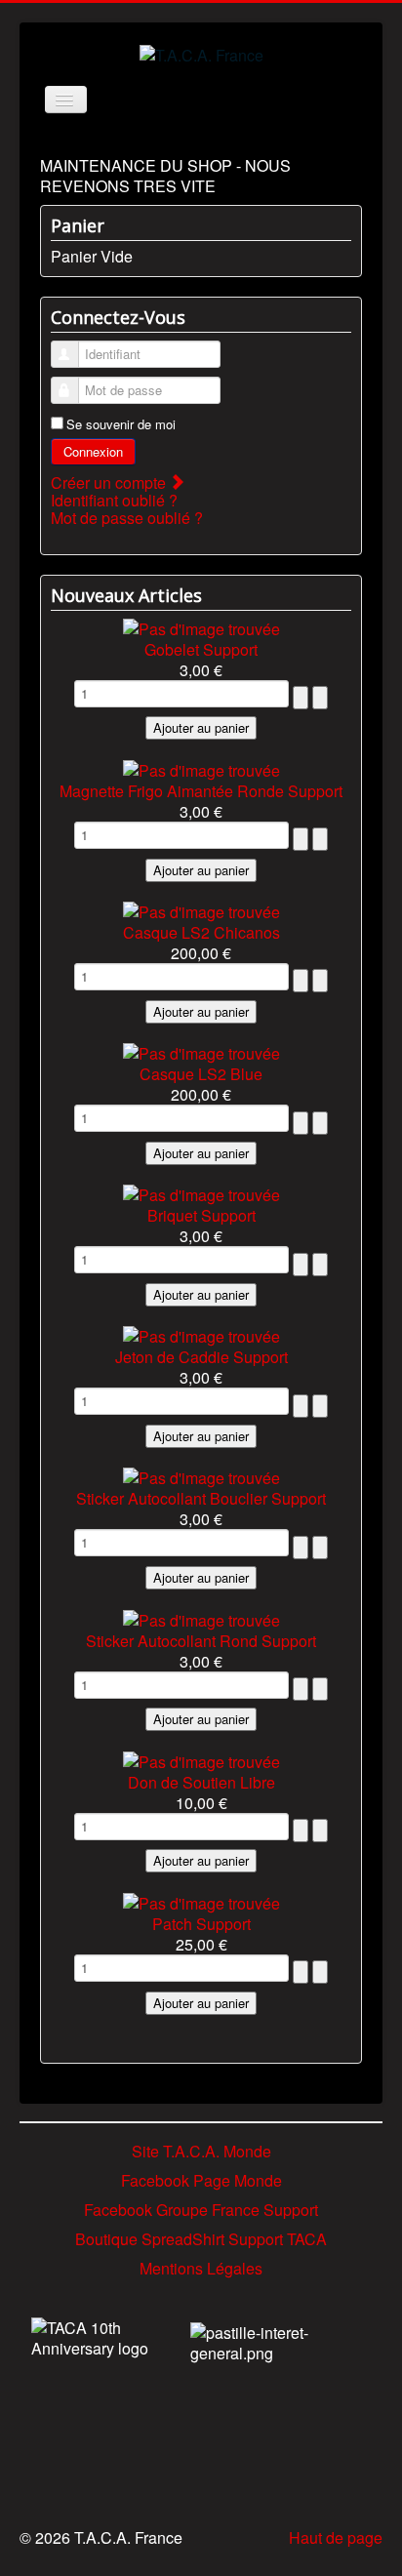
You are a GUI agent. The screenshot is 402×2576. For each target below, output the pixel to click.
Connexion (93, 451)
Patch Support (201, 1924)
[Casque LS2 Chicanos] (201, 910)
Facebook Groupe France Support (201, 2210)
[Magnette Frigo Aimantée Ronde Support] (201, 767)
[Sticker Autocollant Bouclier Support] (201, 1476)
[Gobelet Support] (201, 626)
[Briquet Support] (201, 1193)
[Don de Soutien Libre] (201, 1759)
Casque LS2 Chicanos (201, 932)
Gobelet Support (201, 649)
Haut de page (336, 2537)
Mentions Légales (201, 2268)
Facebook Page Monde (201, 2180)
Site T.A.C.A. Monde (201, 2151)
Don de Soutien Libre (201, 1782)
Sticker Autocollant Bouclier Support (201, 1498)
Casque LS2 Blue (201, 1074)
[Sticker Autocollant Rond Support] (201, 1617)
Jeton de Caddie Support (201, 1357)
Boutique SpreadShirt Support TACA (201, 2239)
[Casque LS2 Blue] (201, 1051)
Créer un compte (110, 483)
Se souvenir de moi (121, 424)
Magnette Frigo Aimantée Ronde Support (201, 791)
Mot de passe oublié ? (127, 518)
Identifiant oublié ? (114, 500)
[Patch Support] (201, 1900)
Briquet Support (201, 1215)
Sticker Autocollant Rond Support (201, 1641)
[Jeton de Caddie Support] (201, 1334)
